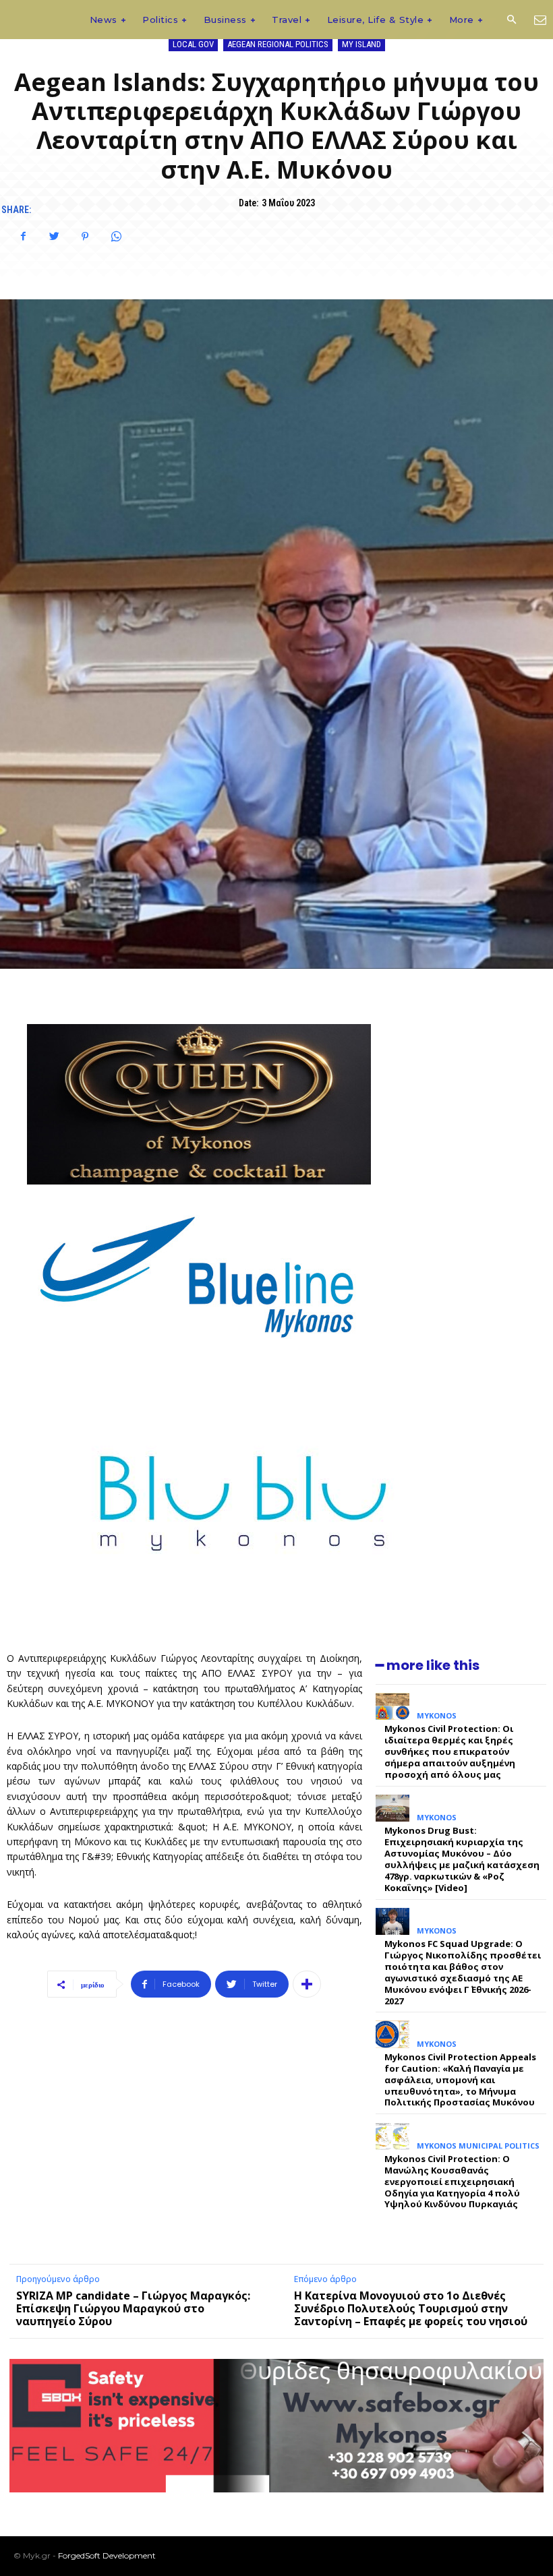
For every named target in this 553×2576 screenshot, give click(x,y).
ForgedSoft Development (107, 2555)
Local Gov (193, 44)
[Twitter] (54, 237)
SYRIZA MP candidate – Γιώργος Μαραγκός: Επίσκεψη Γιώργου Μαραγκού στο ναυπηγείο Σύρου (133, 2308)
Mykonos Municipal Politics (478, 2146)
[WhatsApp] (116, 237)
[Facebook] (23, 237)
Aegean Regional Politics (278, 44)
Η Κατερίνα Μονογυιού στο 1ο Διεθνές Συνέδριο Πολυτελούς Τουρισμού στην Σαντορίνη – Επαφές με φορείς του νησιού (411, 2308)
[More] (307, 1984)
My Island (361, 44)
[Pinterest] (85, 237)
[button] (511, 20)
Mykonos (437, 1715)
